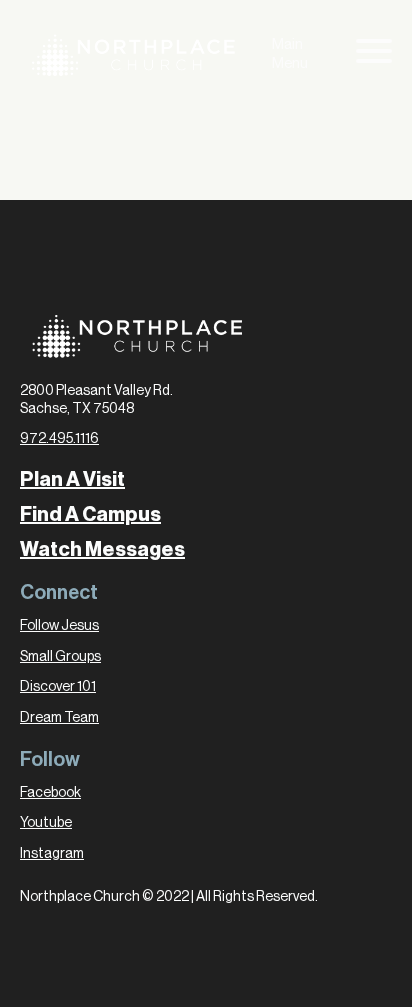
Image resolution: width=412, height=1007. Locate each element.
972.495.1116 (59, 439)
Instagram (52, 854)
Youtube (46, 823)
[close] (374, 55)
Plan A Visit (72, 480)
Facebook (50, 793)
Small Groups (60, 657)
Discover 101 (58, 687)
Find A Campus (90, 515)
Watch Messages (102, 550)
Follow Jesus (59, 626)
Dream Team (59, 718)
